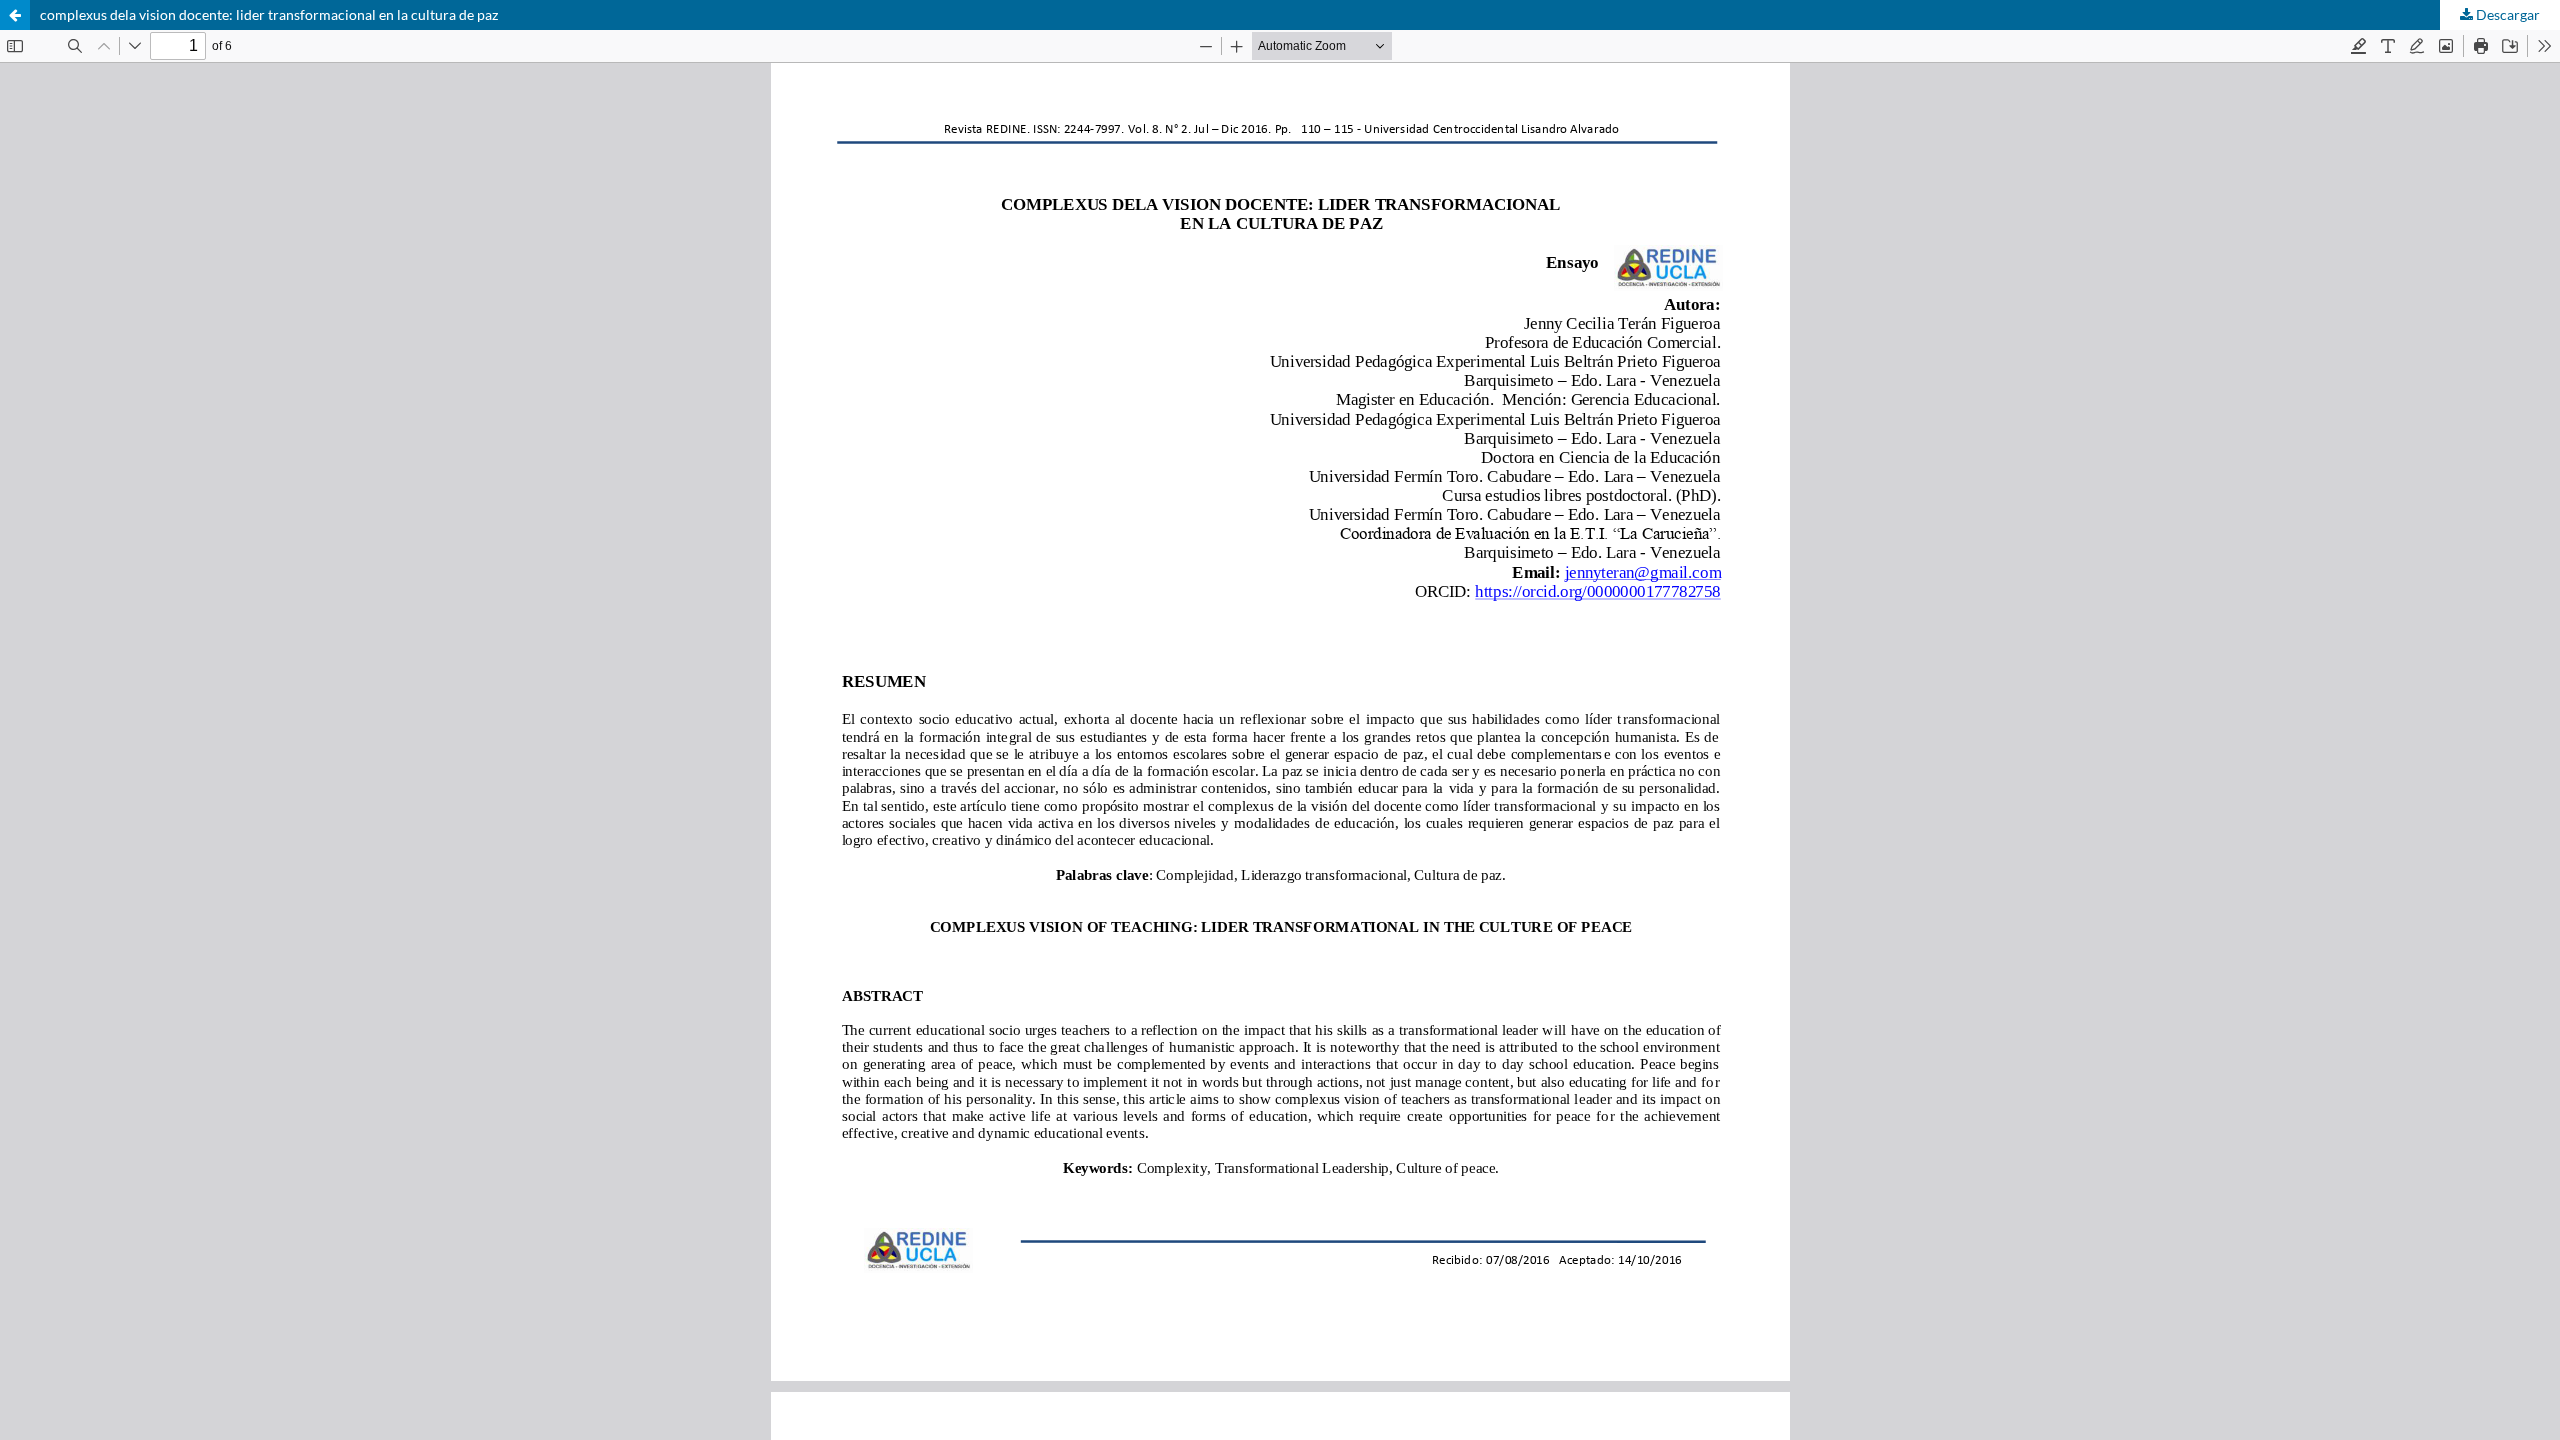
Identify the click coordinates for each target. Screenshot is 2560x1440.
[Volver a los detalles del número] (15, 15)
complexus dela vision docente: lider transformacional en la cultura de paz (269, 14)
